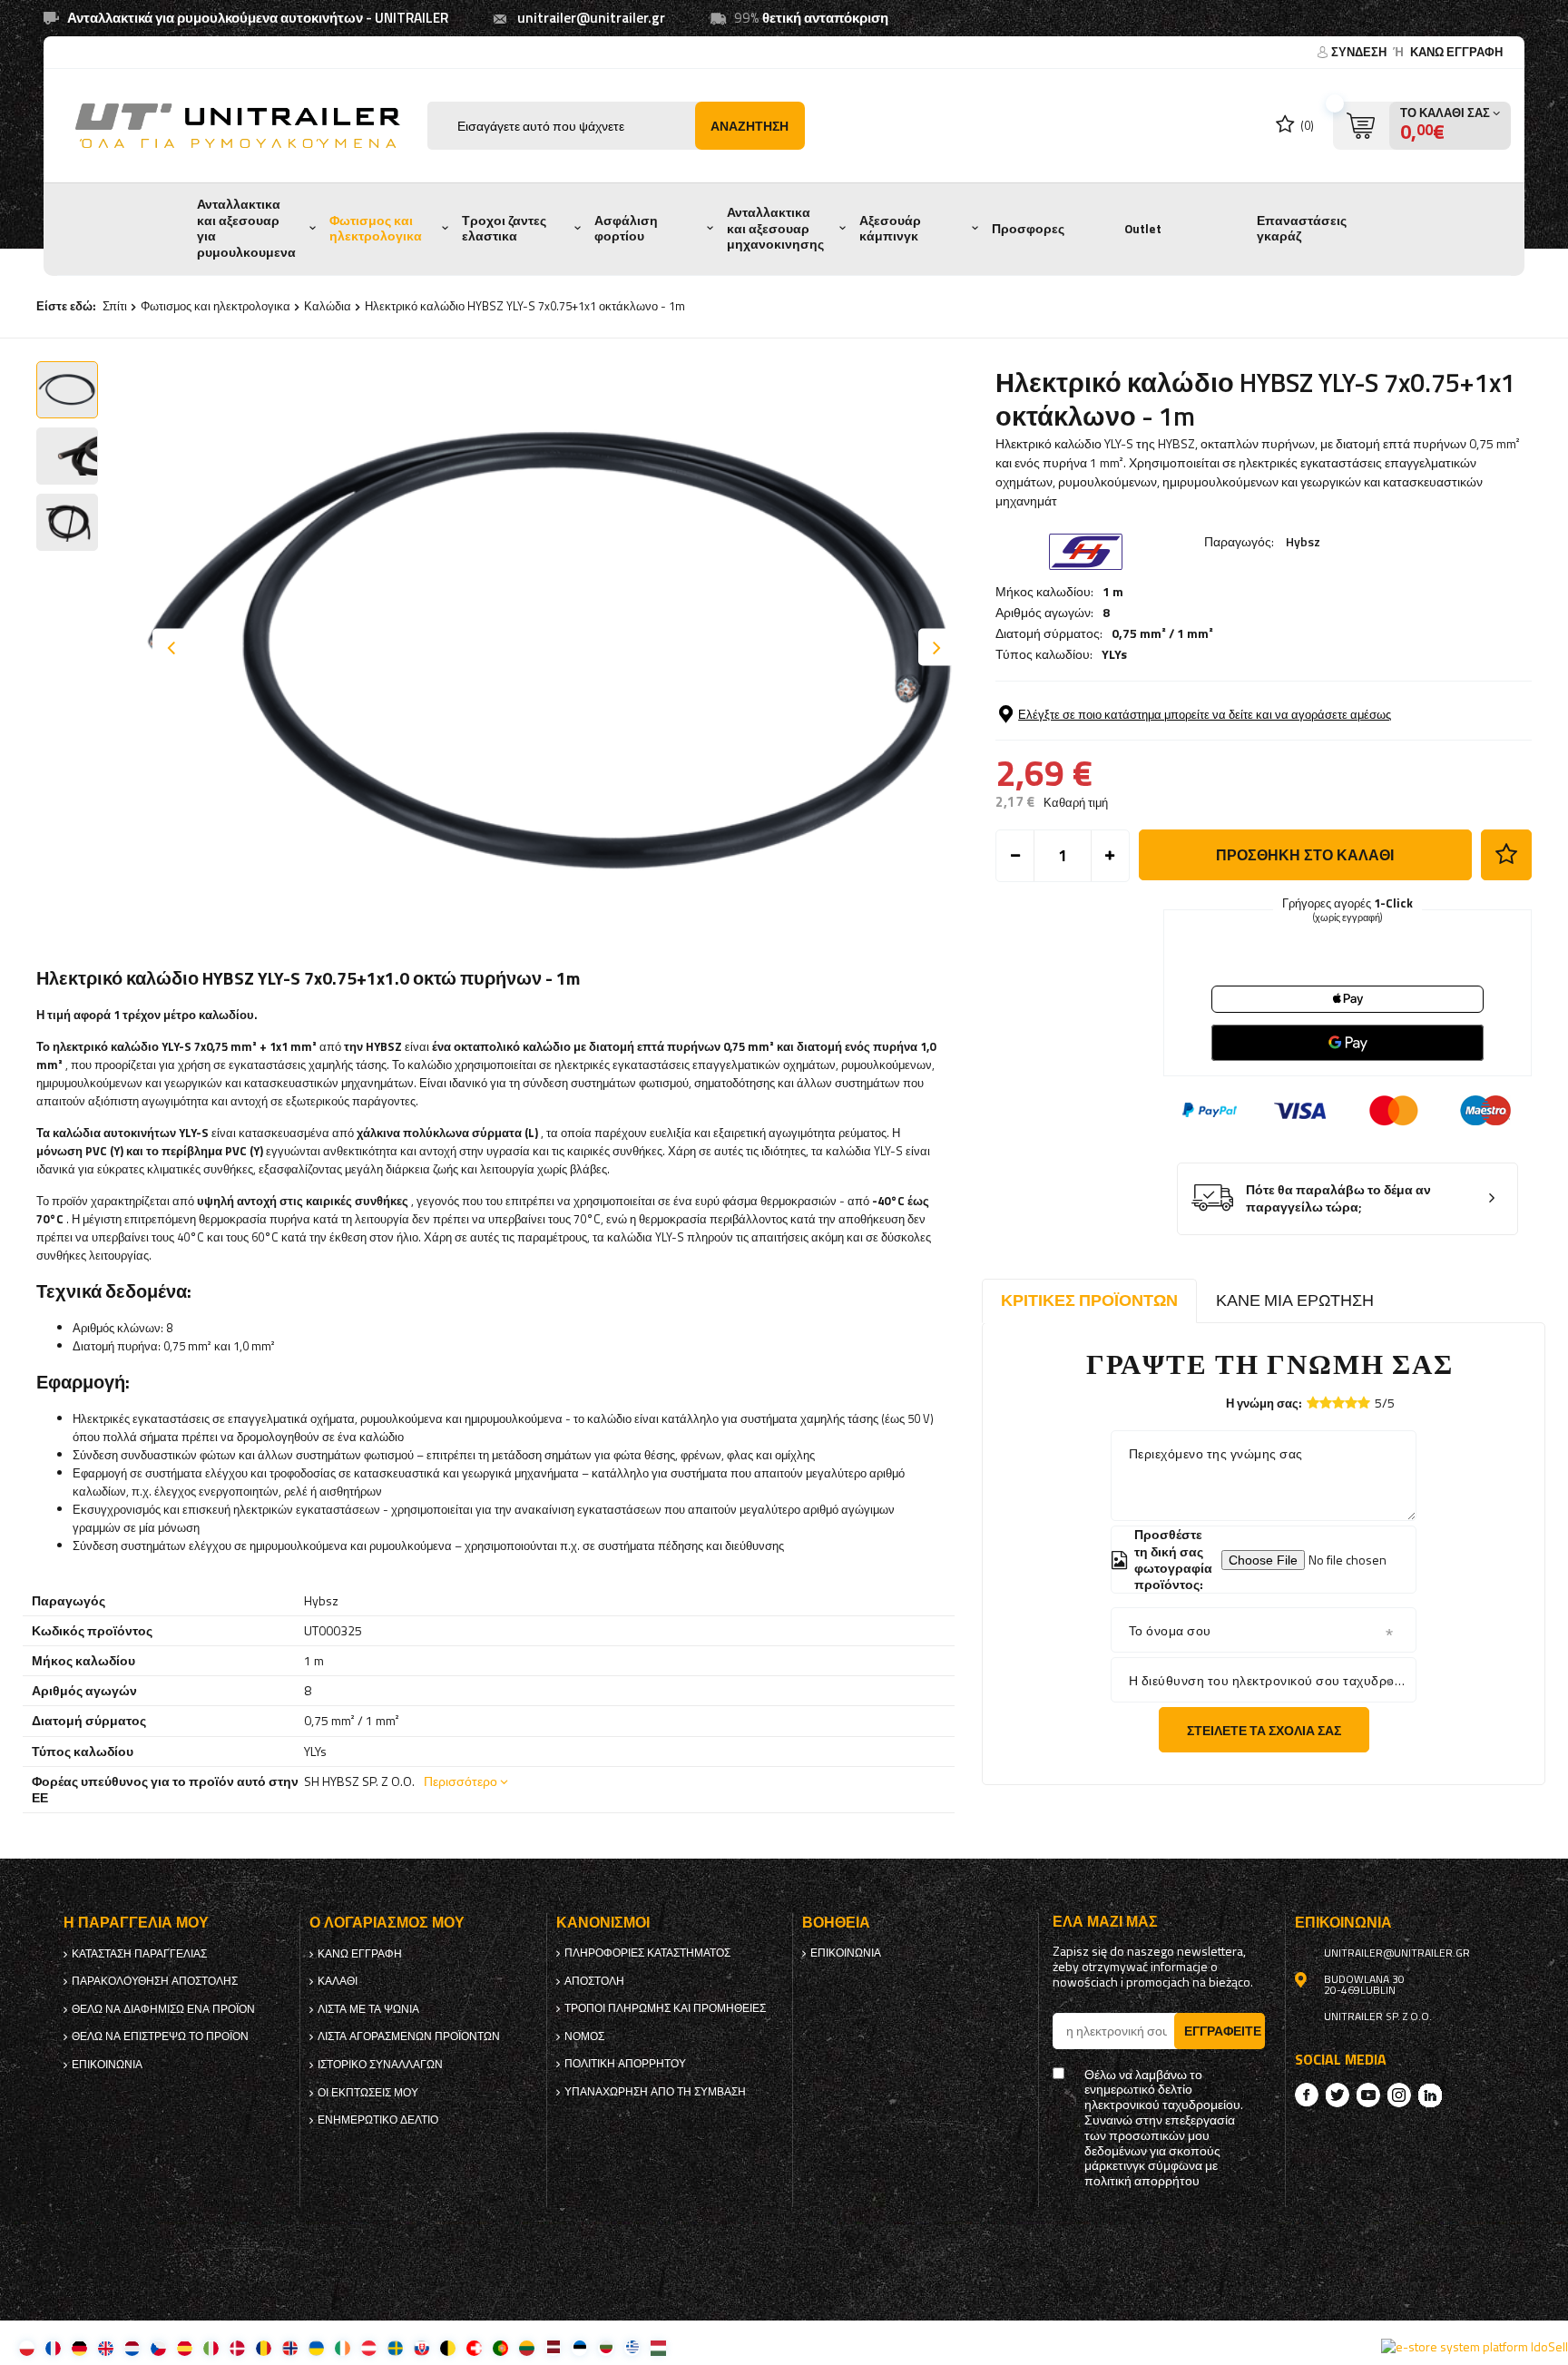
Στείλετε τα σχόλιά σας (1264, 1730)
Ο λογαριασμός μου (387, 1923)
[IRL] (343, 2347)
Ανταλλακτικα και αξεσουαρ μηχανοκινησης (775, 228)
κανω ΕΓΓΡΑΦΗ (1456, 52)
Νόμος (584, 2036)
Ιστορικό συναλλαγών (380, 2065)
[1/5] (1313, 1403)
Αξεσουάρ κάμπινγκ (890, 229)
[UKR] (316, 2347)
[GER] (79, 2347)
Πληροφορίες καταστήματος (647, 1953)
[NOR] (290, 2347)
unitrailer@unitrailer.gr (591, 18)
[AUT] (369, 2347)
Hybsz (1303, 541)
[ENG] (106, 2347)
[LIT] (527, 2347)
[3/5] (1338, 1403)
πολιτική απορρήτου (625, 2064)
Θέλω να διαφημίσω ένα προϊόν (163, 2009)
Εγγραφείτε (1223, 2031)
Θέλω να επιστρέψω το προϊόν (160, 2036)
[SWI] (474, 2347)
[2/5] (1326, 1403)
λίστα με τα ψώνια (368, 2009)
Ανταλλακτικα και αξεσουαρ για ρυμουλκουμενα (246, 228)
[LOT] (553, 2347)
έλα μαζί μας (1105, 1922)
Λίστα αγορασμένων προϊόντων (409, 2036)
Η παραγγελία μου (136, 1923)
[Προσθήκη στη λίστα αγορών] (1506, 855)
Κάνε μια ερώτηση (1295, 1300)
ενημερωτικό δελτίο (378, 2120)
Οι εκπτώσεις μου (368, 2093)
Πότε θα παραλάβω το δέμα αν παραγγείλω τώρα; (1338, 1198)
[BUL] (606, 2347)
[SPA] (185, 2347)
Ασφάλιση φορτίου (626, 229)
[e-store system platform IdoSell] (1475, 2347)
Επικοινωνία (107, 2065)
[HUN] (658, 2347)
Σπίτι (115, 306)
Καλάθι (338, 1981)
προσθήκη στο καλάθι (1305, 855)
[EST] (579, 2347)
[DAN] (237, 2347)
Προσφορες (1028, 229)
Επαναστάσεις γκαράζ (1302, 229)
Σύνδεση (1360, 52)
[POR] (500, 2347)
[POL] (27, 2347)
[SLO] (421, 2347)
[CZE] (158, 2347)
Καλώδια (328, 306)
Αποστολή (594, 1981)
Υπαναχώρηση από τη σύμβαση (655, 2092)
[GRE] (632, 2347)
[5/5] (1364, 1403)
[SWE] (395, 2347)
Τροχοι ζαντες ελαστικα (504, 229)
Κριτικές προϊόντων (1089, 1300)
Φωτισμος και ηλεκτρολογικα (376, 229)
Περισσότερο (461, 1781)
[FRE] (53, 2347)
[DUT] (132, 2347)
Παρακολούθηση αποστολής (155, 1981)
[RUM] (264, 2347)
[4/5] (1351, 1403)
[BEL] (448, 2347)
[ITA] (211, 2347)
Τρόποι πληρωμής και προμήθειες (665, 2008)
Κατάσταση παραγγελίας (139, 1954)
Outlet (1143, 229)
